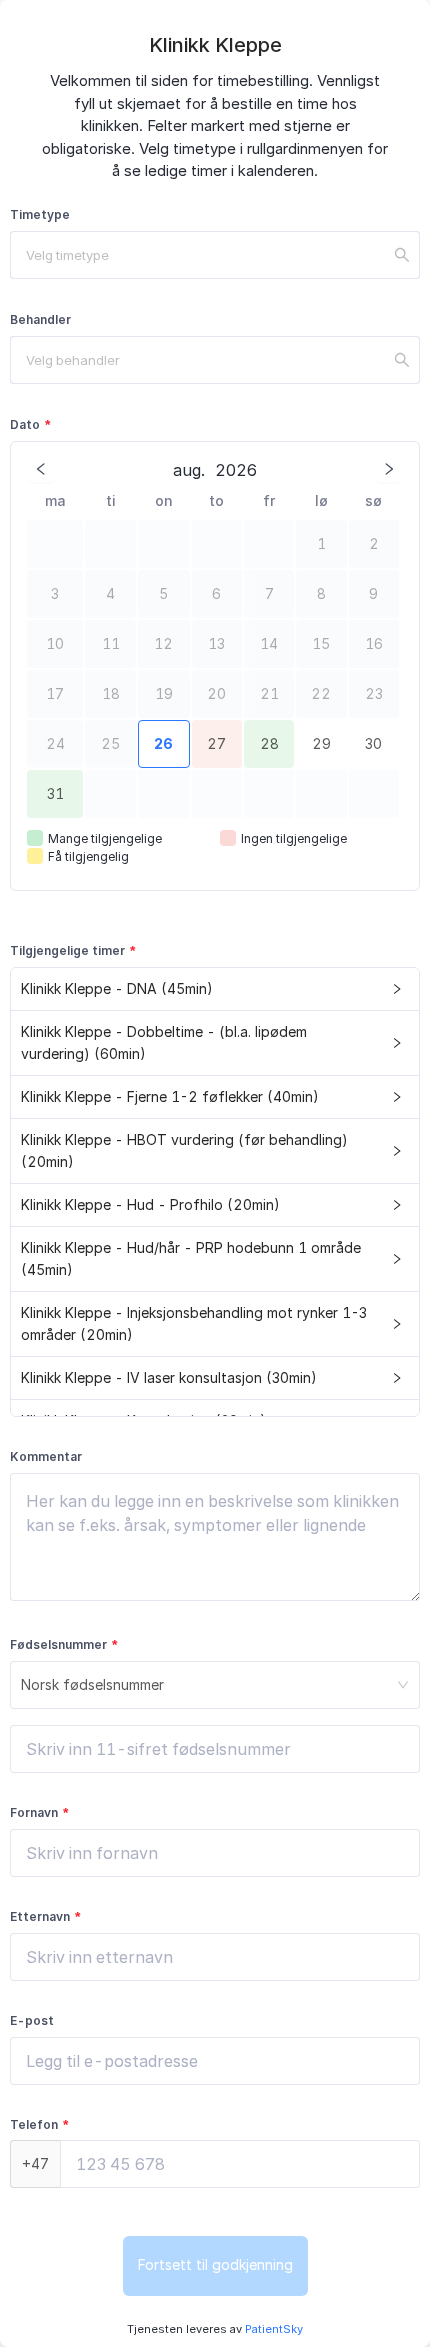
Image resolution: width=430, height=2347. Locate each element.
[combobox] (215, 255)
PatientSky (272, 2329)
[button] (215, 989)
